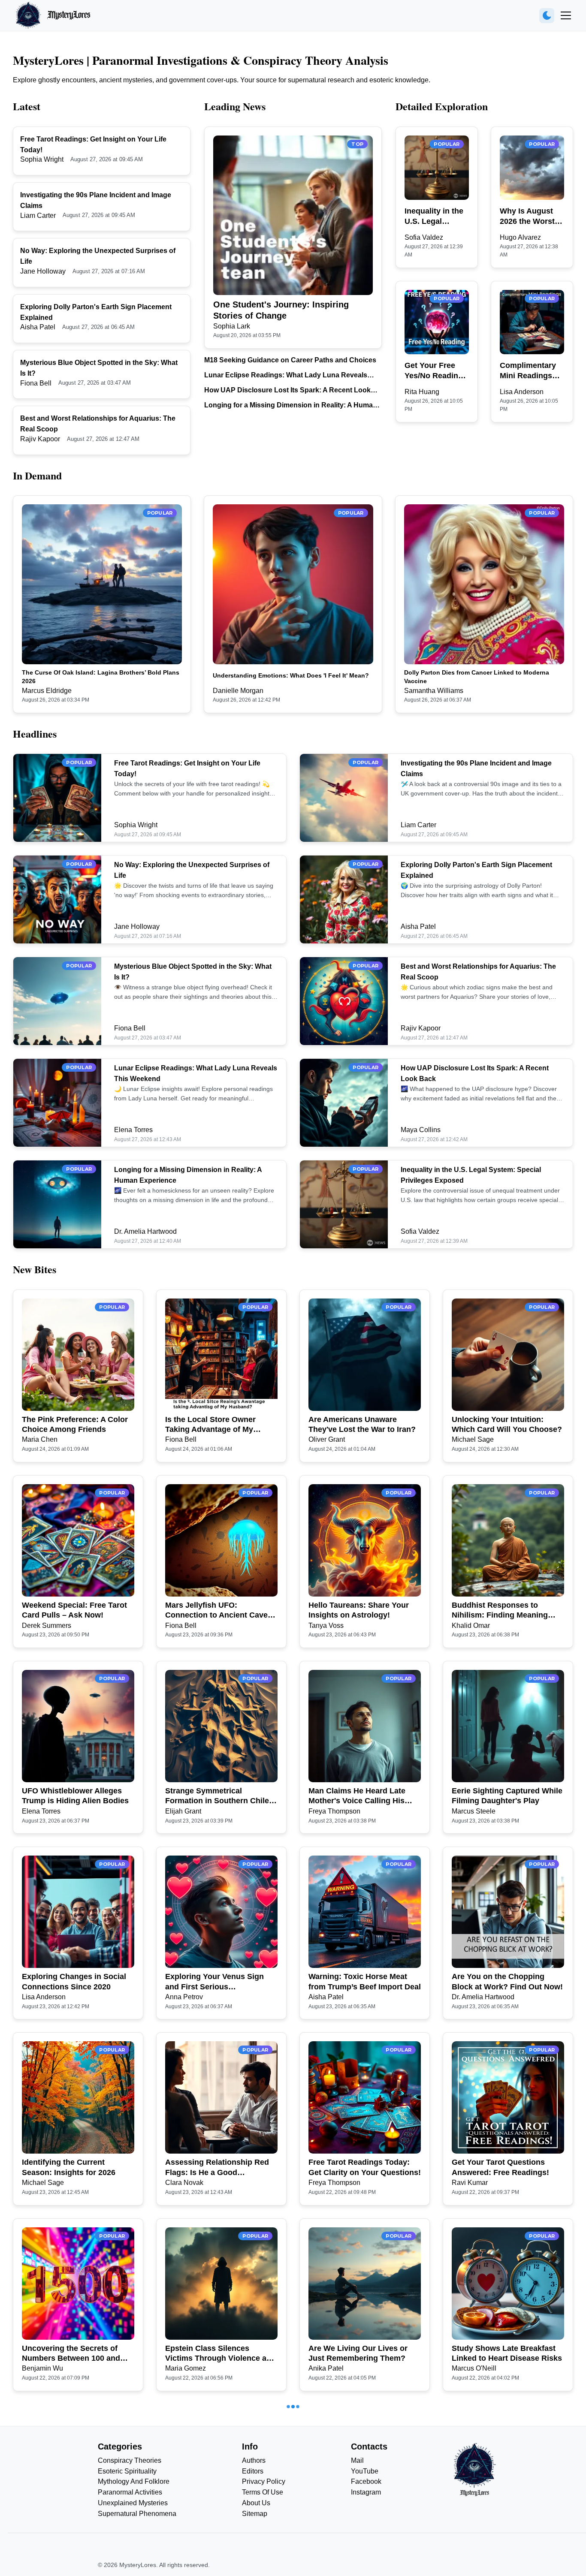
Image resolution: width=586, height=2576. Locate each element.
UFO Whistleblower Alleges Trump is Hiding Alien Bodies (75, 1796)
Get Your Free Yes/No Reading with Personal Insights (434, 371)
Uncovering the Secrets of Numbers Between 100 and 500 (71, 2354)
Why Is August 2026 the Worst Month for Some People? (529, 217)
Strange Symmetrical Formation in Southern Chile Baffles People (217, 1796)
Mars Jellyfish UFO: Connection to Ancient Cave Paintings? (216, 1611)
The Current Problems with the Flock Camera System (365, 2539)
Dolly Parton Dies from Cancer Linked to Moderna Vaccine (477, 677)
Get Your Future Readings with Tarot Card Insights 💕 (215, 2539)
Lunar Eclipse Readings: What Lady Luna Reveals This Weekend (286, 376)
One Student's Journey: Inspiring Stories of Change (281, 310)
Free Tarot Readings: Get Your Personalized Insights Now (507, 2539)
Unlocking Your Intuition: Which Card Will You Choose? (507, 1424)
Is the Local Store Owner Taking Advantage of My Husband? (210, 1425)
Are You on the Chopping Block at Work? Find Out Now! (507, 1981)
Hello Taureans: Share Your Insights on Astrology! (359, 1610)
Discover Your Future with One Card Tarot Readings (70, 2539)
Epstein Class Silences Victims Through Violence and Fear (221, 2354)
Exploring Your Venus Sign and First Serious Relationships (214, 1982)
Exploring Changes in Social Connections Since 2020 (74, 1981)
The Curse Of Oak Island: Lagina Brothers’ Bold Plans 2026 (101, 677)
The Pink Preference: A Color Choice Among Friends (75, 1424)
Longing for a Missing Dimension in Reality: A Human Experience (291, 406)
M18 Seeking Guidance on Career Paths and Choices (290, 360)
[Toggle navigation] (566, 15)
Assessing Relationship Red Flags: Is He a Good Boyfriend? (217, 2168)
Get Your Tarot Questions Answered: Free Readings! (500, 2167)
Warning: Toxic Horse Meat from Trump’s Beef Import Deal (365, 1981)
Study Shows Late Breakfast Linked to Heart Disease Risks (507, 2353)
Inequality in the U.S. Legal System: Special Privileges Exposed (434, 217)
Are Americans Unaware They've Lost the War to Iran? (362, 1424)
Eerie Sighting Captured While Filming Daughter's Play (507, 1796)
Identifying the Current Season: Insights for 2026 (69, 2167)
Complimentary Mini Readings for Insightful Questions (528, 371)
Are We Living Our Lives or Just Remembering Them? (358, 2353)
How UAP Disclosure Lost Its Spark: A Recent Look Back (287, 391)
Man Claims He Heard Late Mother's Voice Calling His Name (357, 1796)
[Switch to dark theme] (547, 16)
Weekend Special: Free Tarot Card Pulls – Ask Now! (74, 1610)
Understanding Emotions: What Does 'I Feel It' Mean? (291, 675)
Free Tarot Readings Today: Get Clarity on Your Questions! (365, 2167)
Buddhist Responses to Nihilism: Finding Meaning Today (500, 1611)
